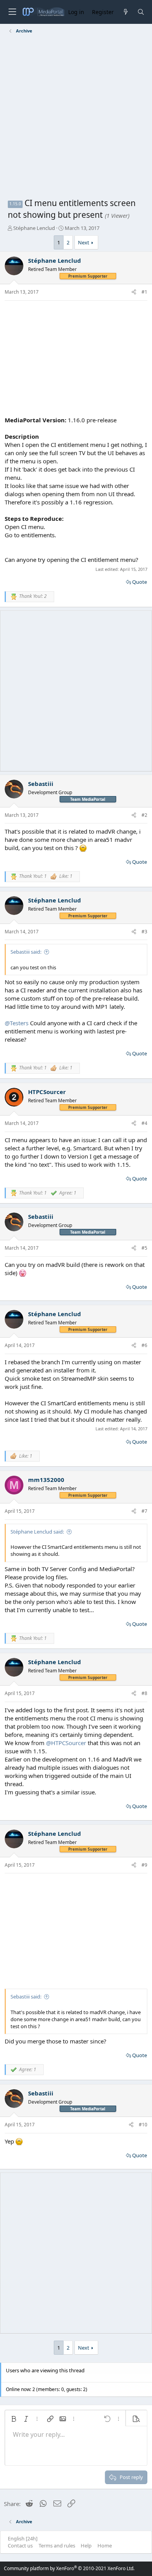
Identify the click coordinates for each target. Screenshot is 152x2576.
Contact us (20, 2546)
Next (84, 242)
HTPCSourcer (47, 1092)
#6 (144, 1345)
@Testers (17, 1023)
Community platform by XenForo (69, 2568)
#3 (144, 932)
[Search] (141, 12)
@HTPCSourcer (66, 1743)
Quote (140, 582)
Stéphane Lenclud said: (37, 1532)
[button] (14, 2419)
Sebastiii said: (26, 952)
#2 (144, 815)
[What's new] (125, 12)
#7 (144, 1511)
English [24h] (23, 2538)
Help (86, 2546)
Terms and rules (57, 2546)
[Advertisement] (76, 117)
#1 (144, 292)
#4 (144, 1123)
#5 (144, 1248)
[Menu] (12, 12)
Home (105, 2546)
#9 (144, 1865)
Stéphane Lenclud (34, 228)
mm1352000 (46, 1480)
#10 (143, 2125)
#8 (144, 1693)
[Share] (134, 292)
